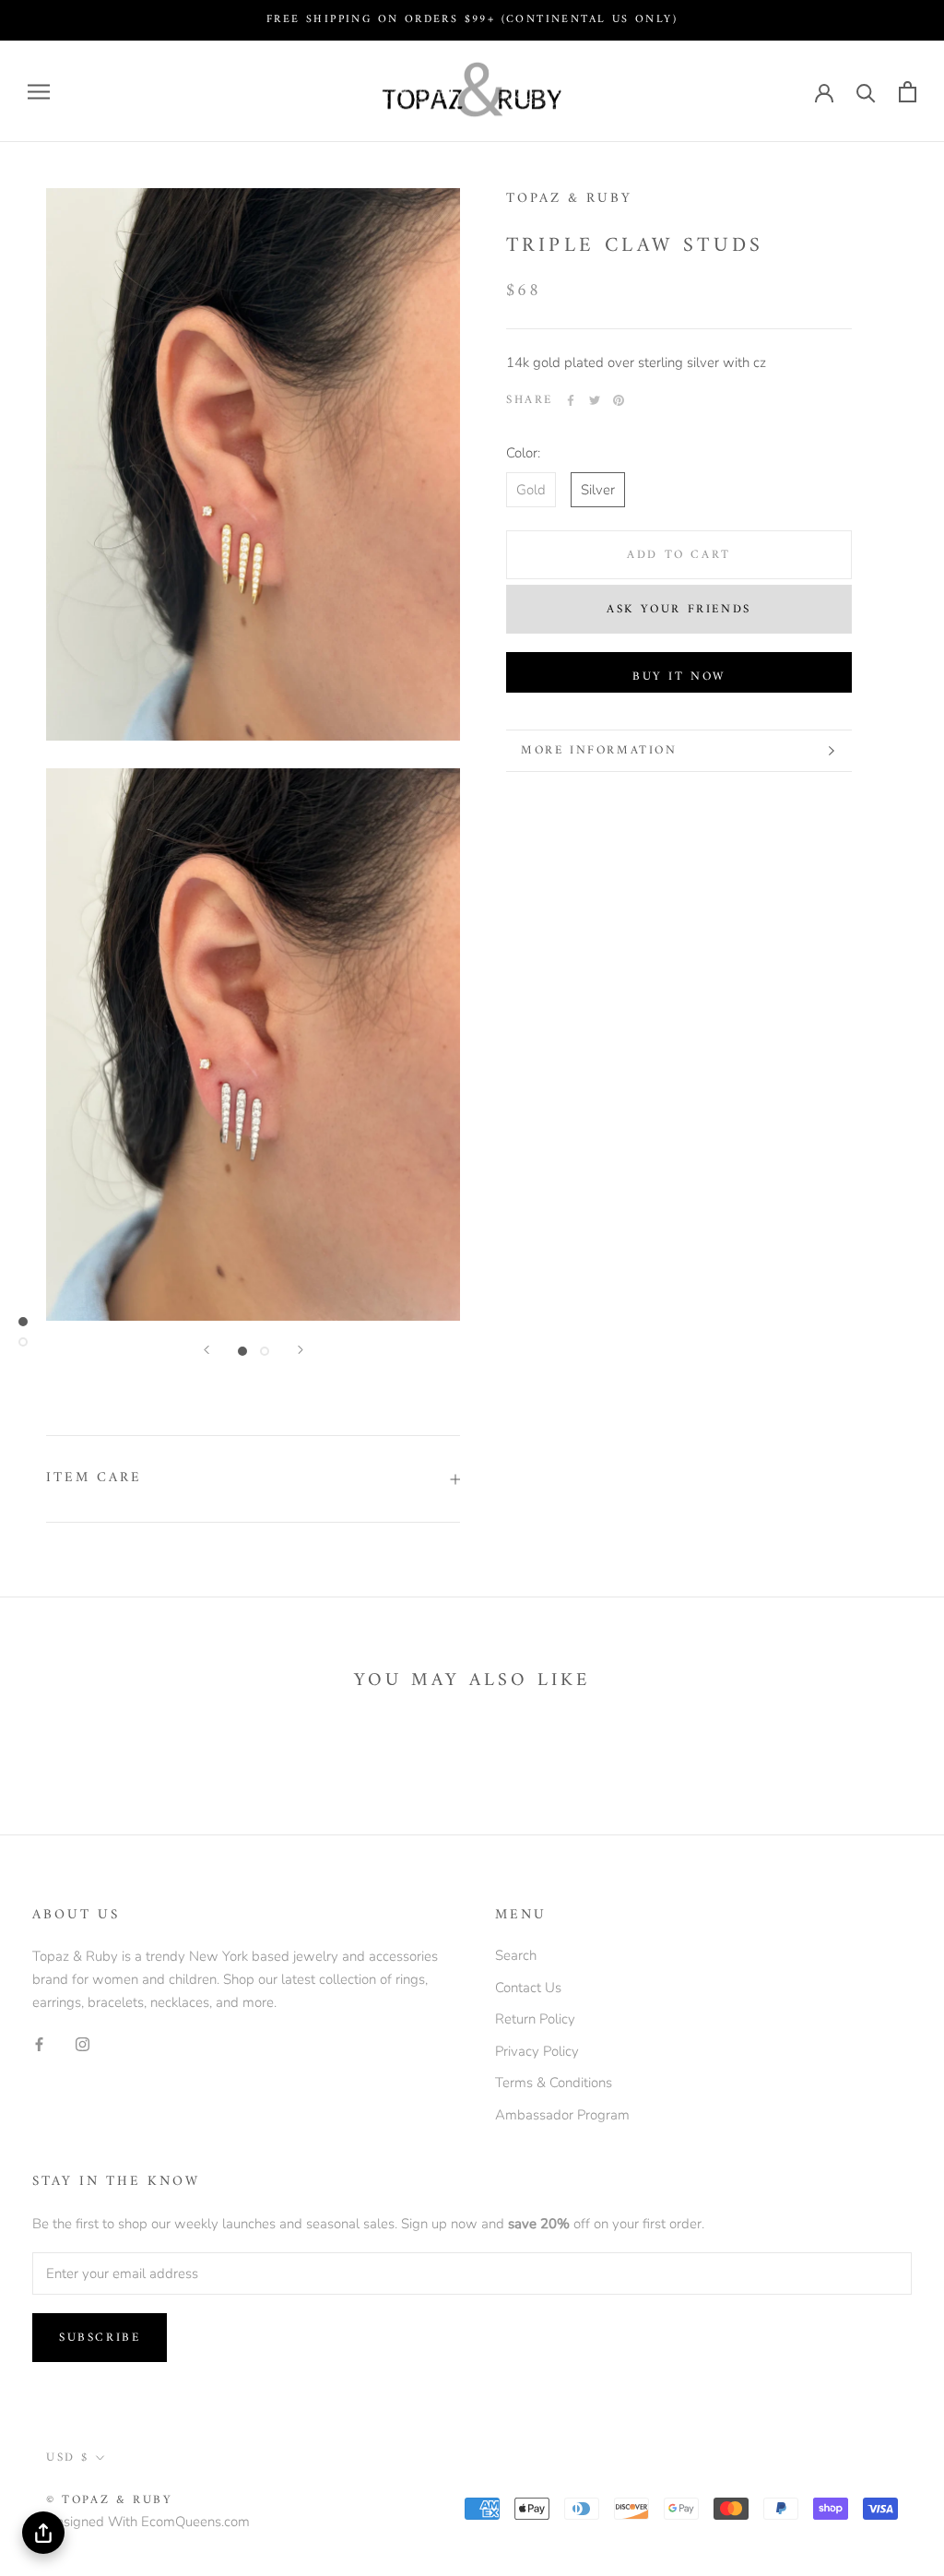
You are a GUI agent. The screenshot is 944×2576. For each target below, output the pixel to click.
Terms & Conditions (554, 2083)
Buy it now (679, 677)
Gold (531, 490)
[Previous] (206, 1350)
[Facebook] (571, 400)
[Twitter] (595, 400)
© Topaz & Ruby (109, 2500)
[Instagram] (83, 2044)
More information (599, 750)
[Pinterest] (619, 400)
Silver (598, 490)
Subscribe (100, 2338)
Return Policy (535, 2019)
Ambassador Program (562, 2115)
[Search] (866, 92)
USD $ (68, 2457)
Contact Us (528, 1988)
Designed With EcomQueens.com (148, 2522)
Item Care (94, 1478)
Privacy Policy (537, 2051)
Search (516, 1955)
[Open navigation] (39, 92)
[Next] (301, 1350)
